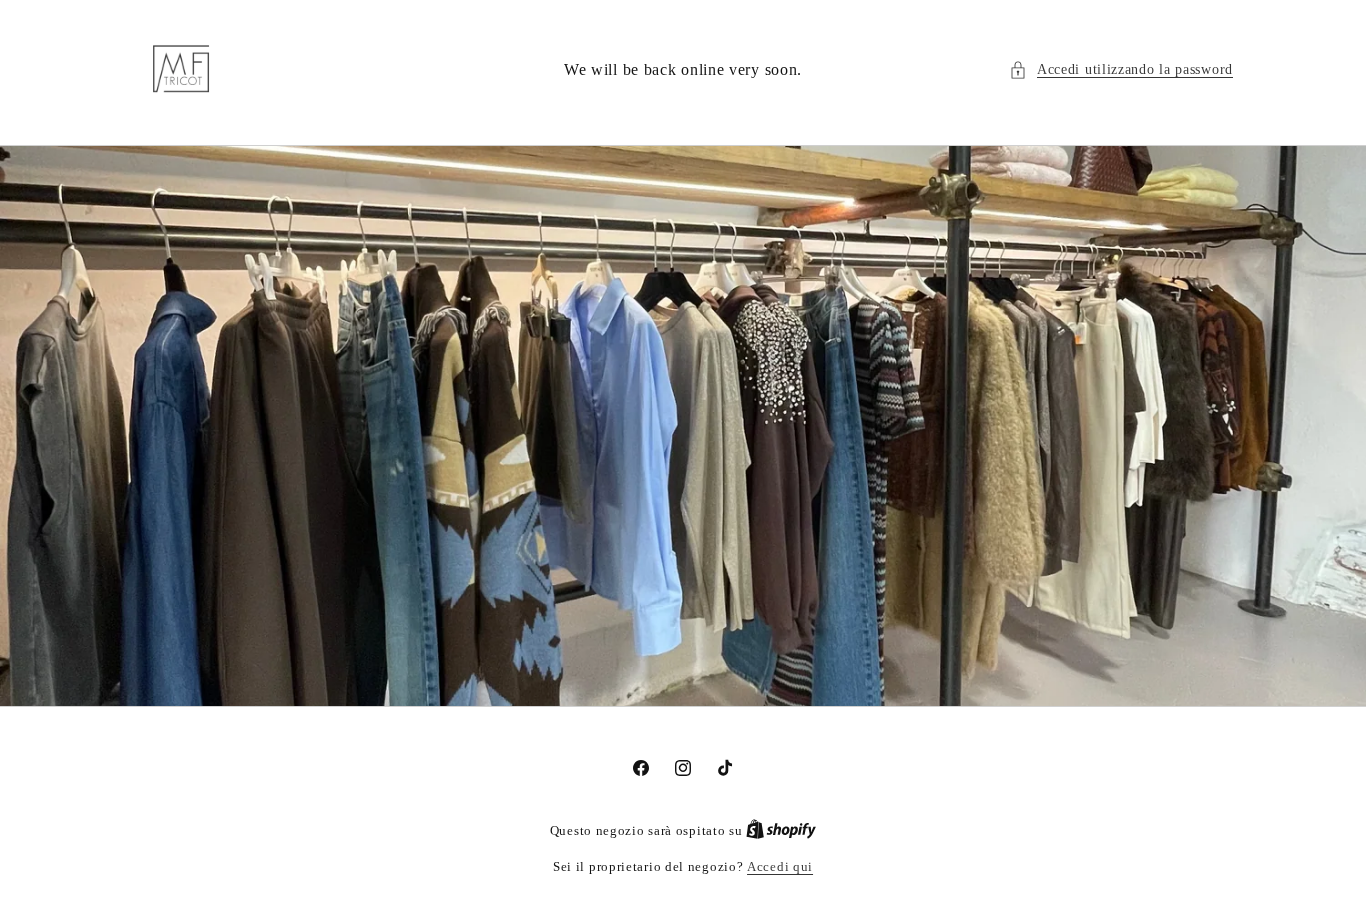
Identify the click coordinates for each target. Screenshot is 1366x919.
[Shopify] (781, 830)
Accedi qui (780, 866)
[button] (1121, 69)
